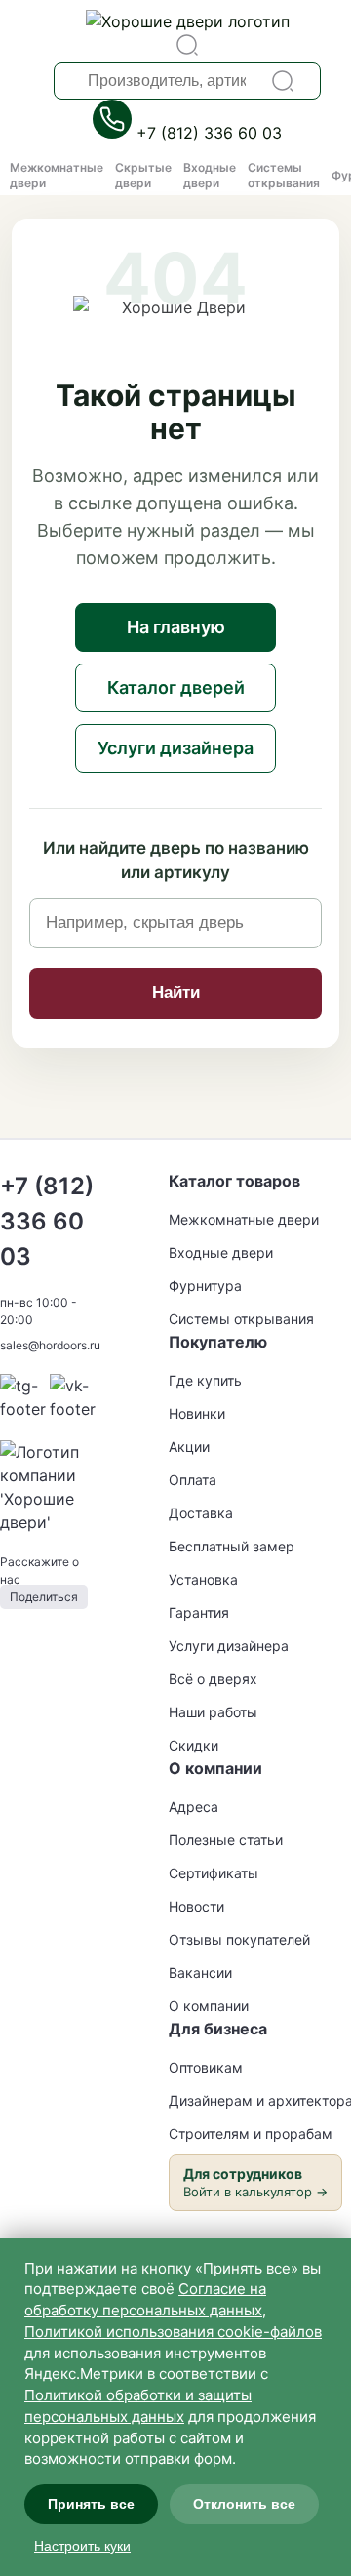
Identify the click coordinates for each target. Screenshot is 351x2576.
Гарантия (199, 1612)
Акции (189, 1447)
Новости (196, 1906)
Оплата (193, 1480)
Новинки (197, 1413)
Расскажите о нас (39, 1579)
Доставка (201, 1513)
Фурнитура (205, 1286)
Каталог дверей (176, 687)
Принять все (91, 2504)
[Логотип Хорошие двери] (188, 21)
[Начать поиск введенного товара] (283, 81)
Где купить (205, 1380)
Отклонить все (244, 2504)
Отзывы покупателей (239, 1939)
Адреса (194, 1807)
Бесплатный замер (232, 1546)
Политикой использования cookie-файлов (173, 2332)
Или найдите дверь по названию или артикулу (176, 861)
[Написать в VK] (75, 1409)
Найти (176, 993)
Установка (203, 1579)
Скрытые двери (143, 175)
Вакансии (200, 1972)
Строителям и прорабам (251, 2133)
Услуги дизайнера (175, 748)
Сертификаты (214, 1873)
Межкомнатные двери (244, 1219)
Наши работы (213, 1712)
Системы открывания (284, 175)
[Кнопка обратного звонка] (115, 133)
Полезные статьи (226, 1840)
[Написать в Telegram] (25, 1409)
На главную (176, 627)
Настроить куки (82, 2546)
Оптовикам (206, 2067)
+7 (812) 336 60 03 (209, 133)
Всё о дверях (213, 1679)
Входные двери (210, 175)
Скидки (194, 1745)
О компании (209, 2006)
